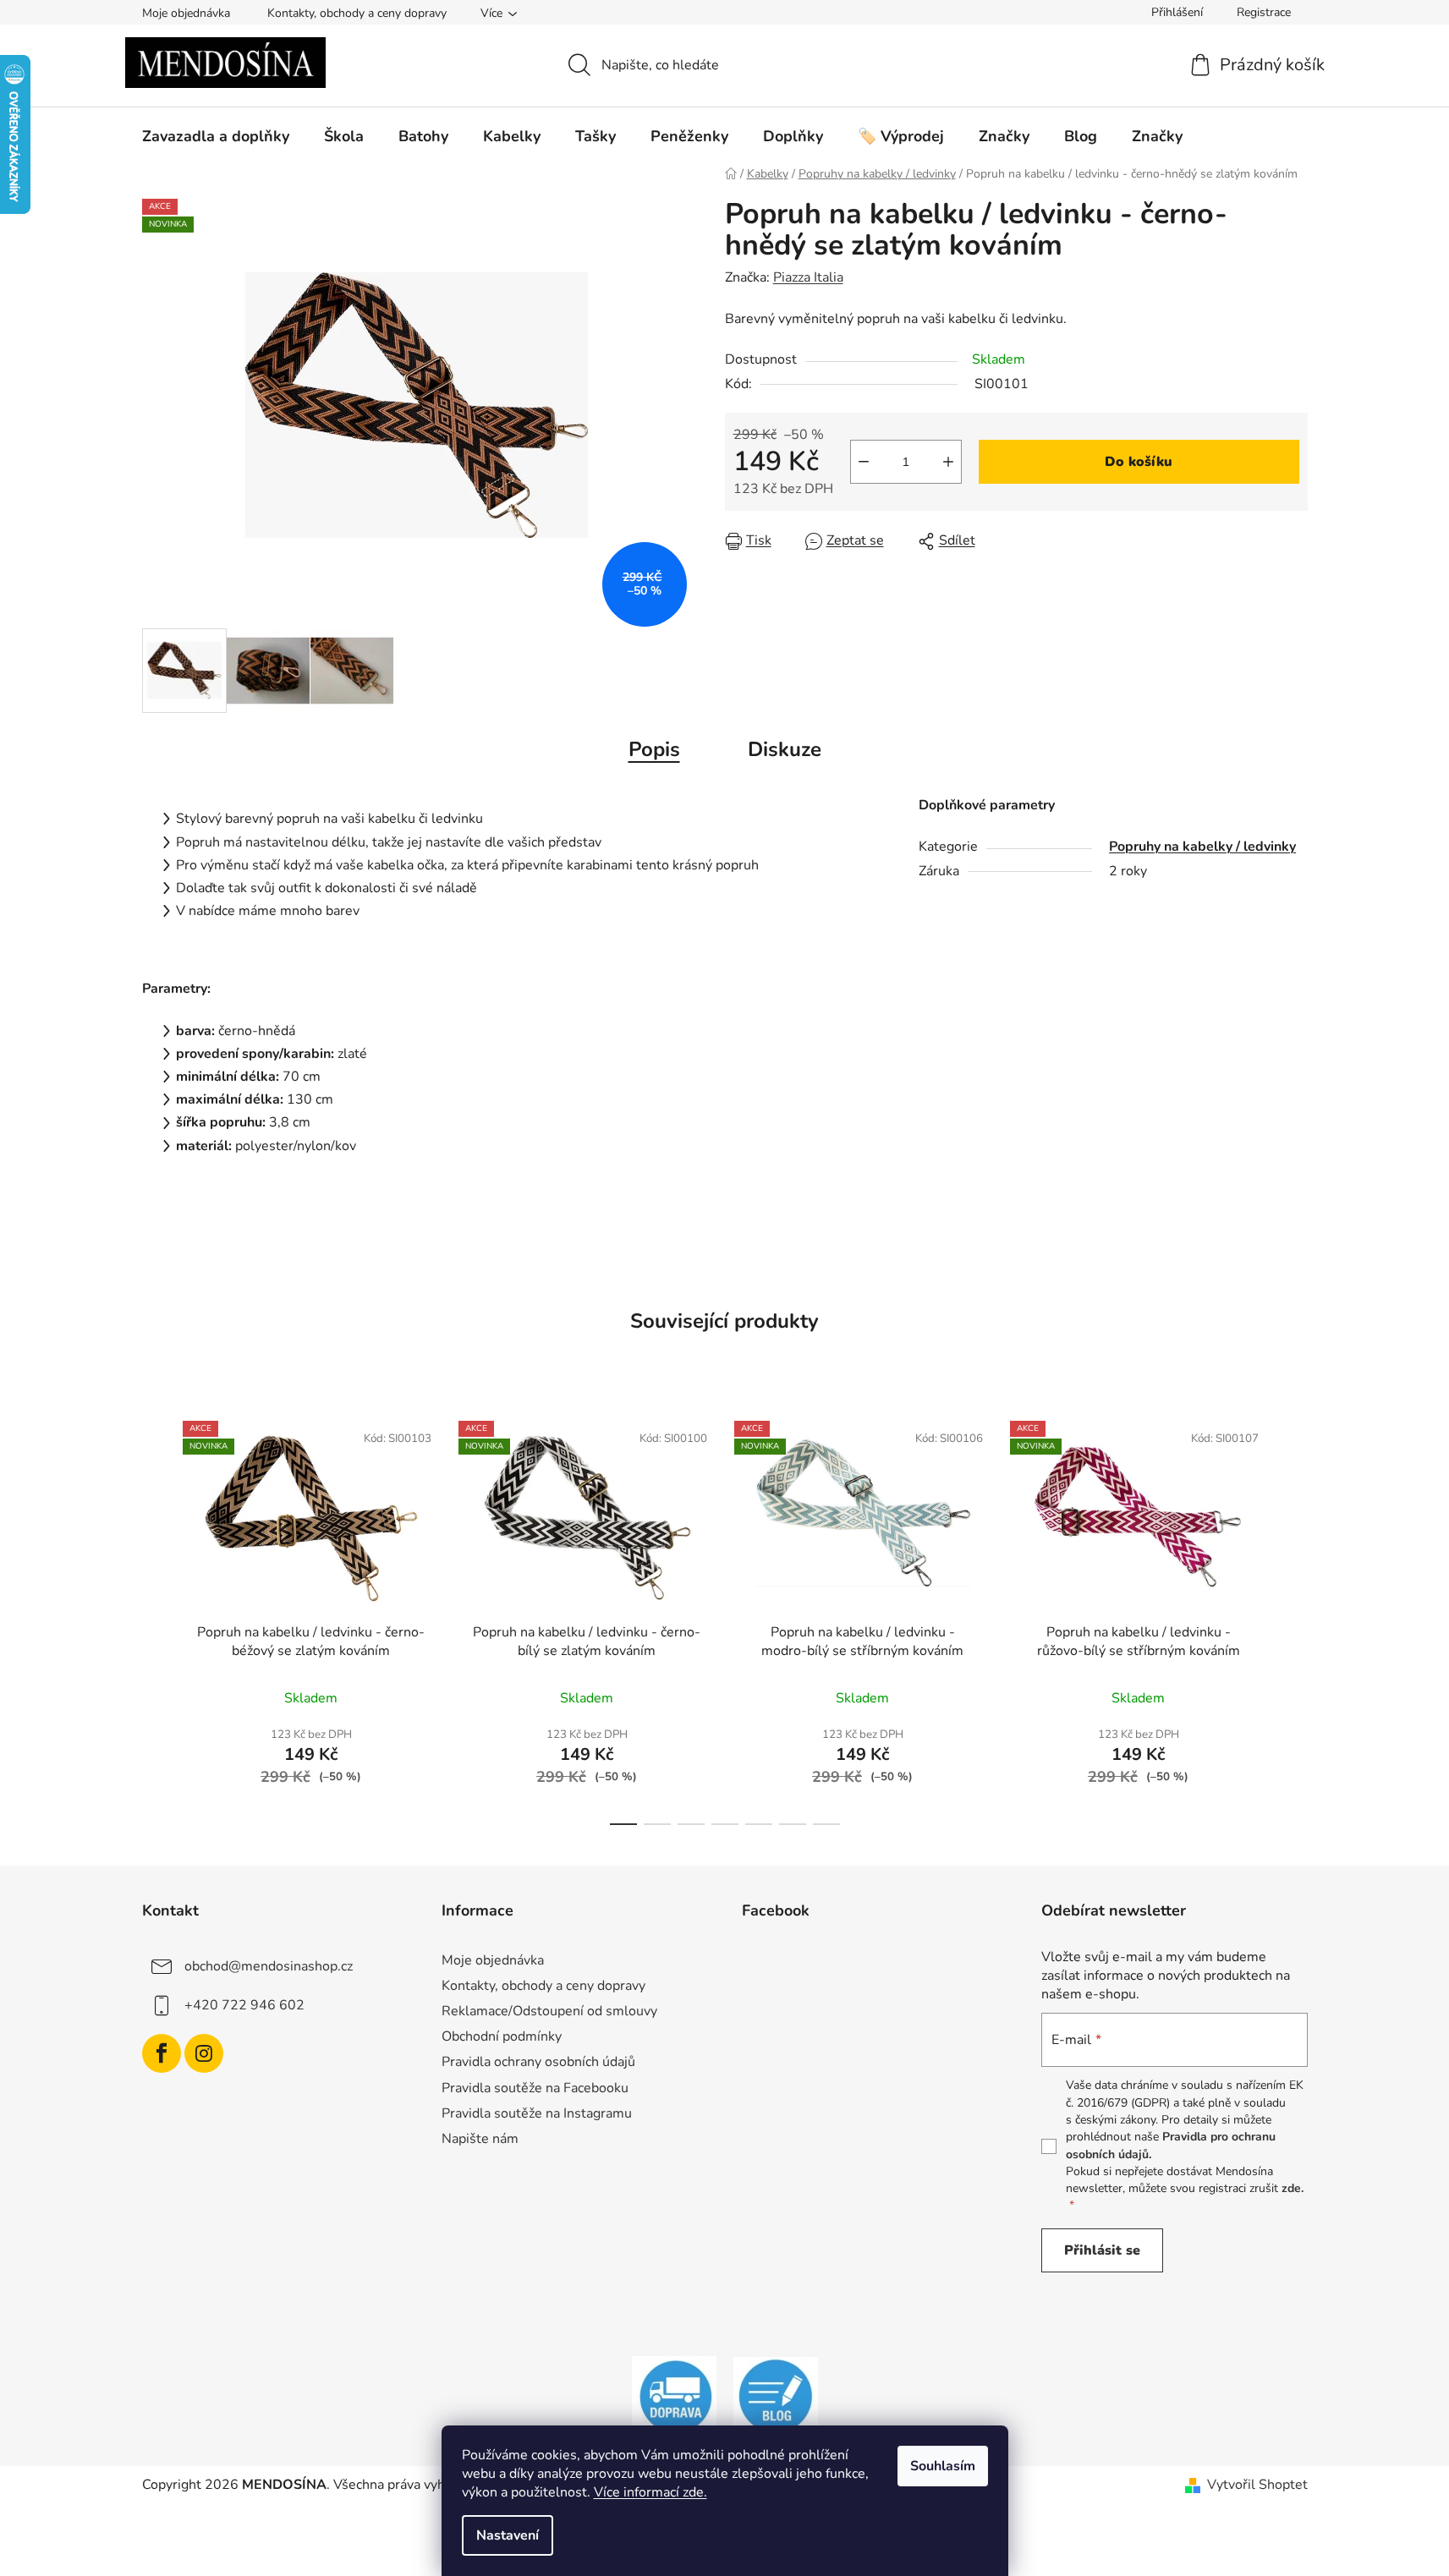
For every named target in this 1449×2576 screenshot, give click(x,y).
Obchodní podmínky (502, 2036)
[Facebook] (162, 2053)
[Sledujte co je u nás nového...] (776, 2396)
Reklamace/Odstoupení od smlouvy (549, 2011)
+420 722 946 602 (244, 2005)
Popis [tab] (654, 749)
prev (156, 1618)
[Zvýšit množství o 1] (948, 462)
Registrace (1264, 12)
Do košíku (1139, 462)
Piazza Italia (808, 277)
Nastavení (508, 2535)
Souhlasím (943, 2466)
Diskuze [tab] (785, 749)
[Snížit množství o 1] (864, 462)
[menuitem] (216, 136)
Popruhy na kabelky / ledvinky (1202, 847)
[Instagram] (204, 2053)
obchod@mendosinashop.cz (269, 1966)
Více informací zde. (650, 2492)
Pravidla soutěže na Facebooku (535, 2088)
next (1294, 1618)
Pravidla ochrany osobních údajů (538, 2062)
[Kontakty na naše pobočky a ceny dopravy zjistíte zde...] (674, 2396)
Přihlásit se (1102, 2250)
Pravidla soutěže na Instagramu (537, 2113)
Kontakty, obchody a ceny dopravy (357, 13)
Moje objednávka (186, 13)
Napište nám (480, 2139)
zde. (1293, 2188)
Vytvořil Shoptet (1257, 2485)
